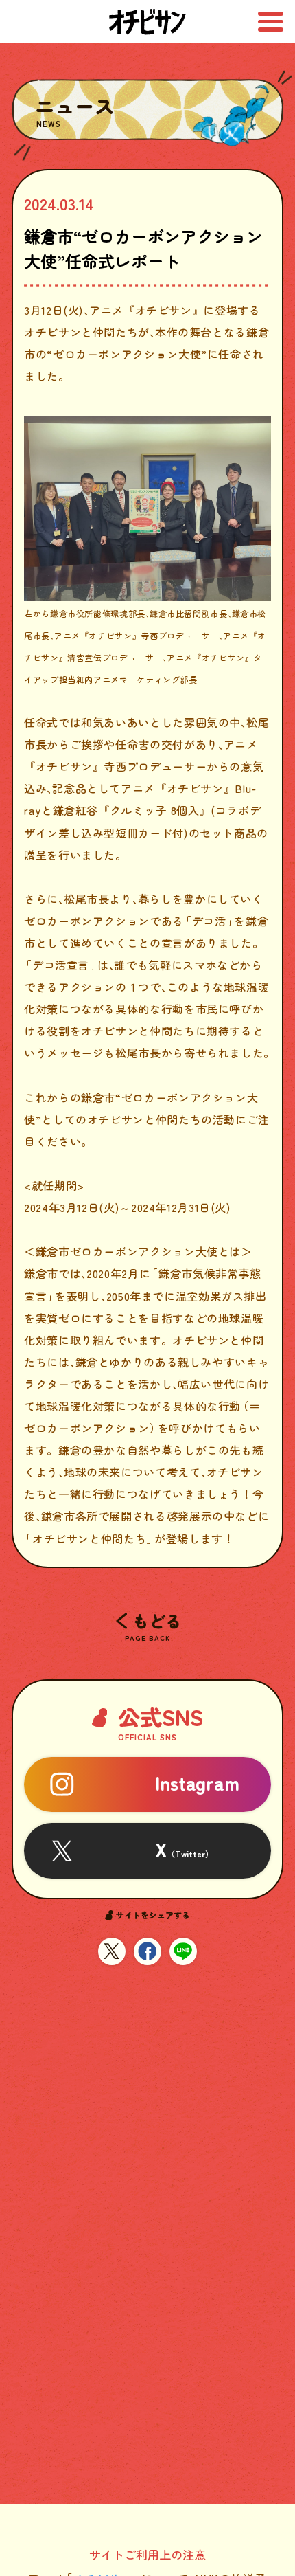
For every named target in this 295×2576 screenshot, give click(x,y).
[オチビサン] (148, 22)
